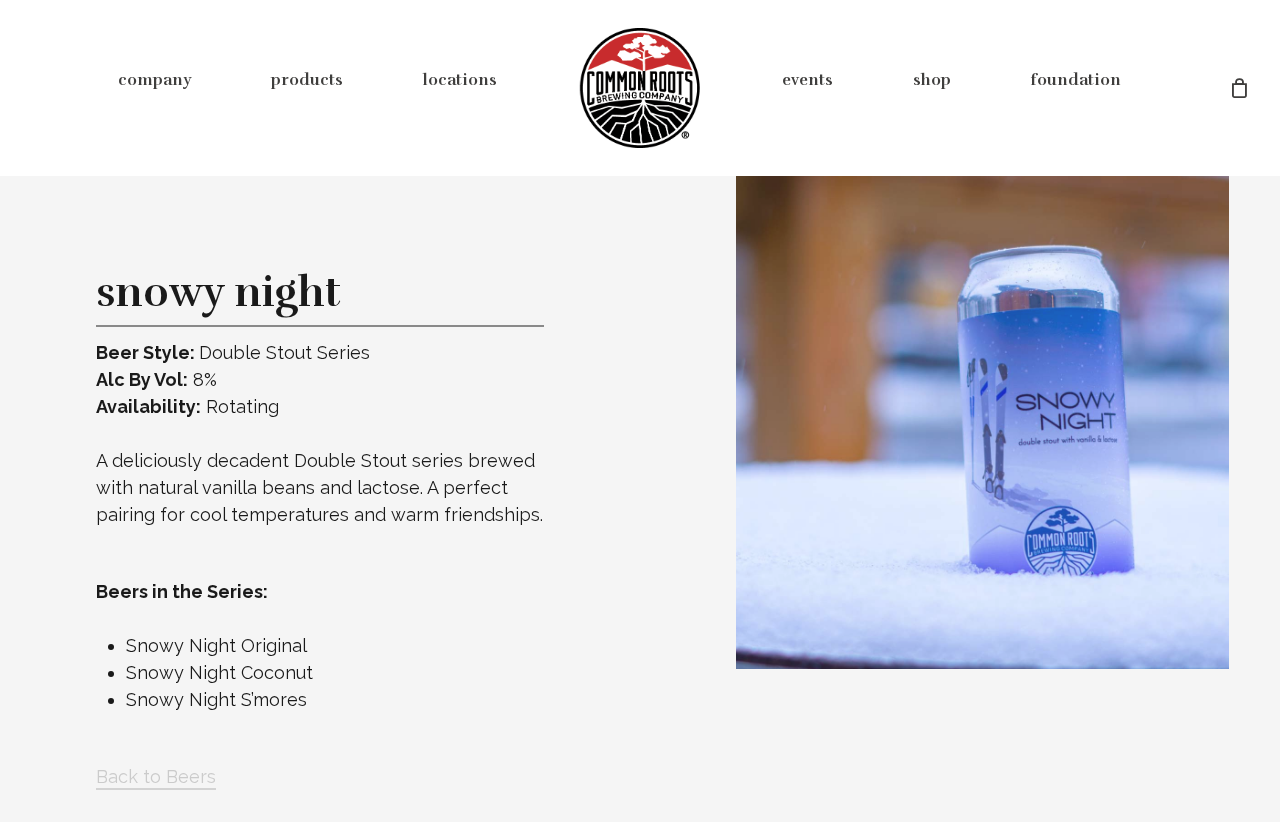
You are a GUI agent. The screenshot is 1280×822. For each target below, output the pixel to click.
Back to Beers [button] (156, 776)
